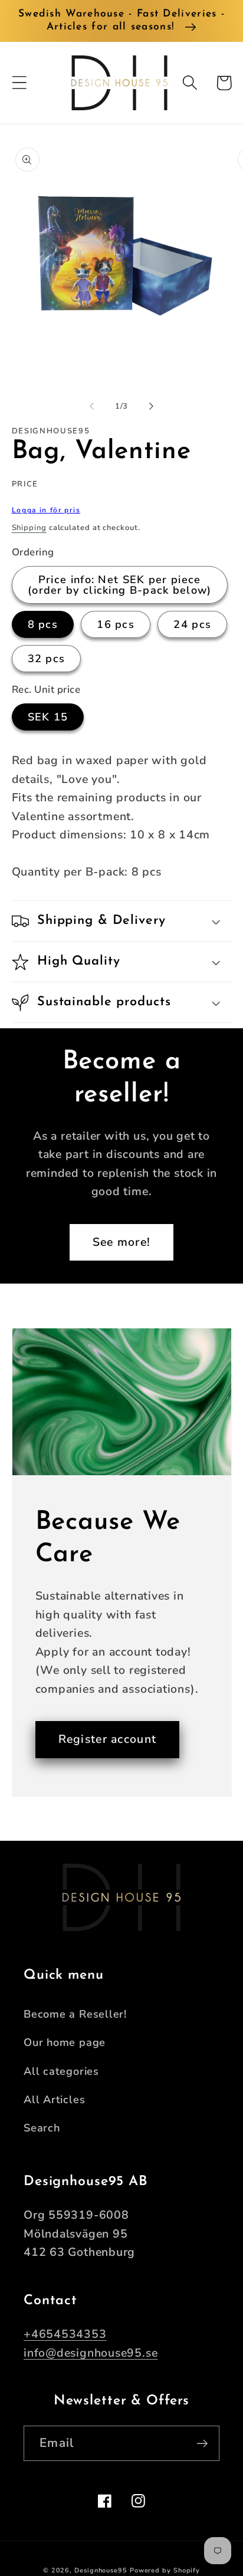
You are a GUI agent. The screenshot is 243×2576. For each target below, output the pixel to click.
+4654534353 (65, 2334)
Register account (108, 1739)
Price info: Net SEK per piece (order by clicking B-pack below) (120, 585)
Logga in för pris (46, 510)
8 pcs (43, 624)
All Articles (54, 2100)
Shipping (29, 528)
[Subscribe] (202, 2444)
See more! (122, 1242)
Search (42, 2128)
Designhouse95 (101, 2570)
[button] (19, 83)
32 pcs (47, 659)
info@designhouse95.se (91, 2353)
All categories (61, 2071)
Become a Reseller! (75, 2014)
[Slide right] (152, 406)
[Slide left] (91, 406)
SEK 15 (48, 717)
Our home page (65, 2042)
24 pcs (192, 624)
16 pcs (116, 624)
